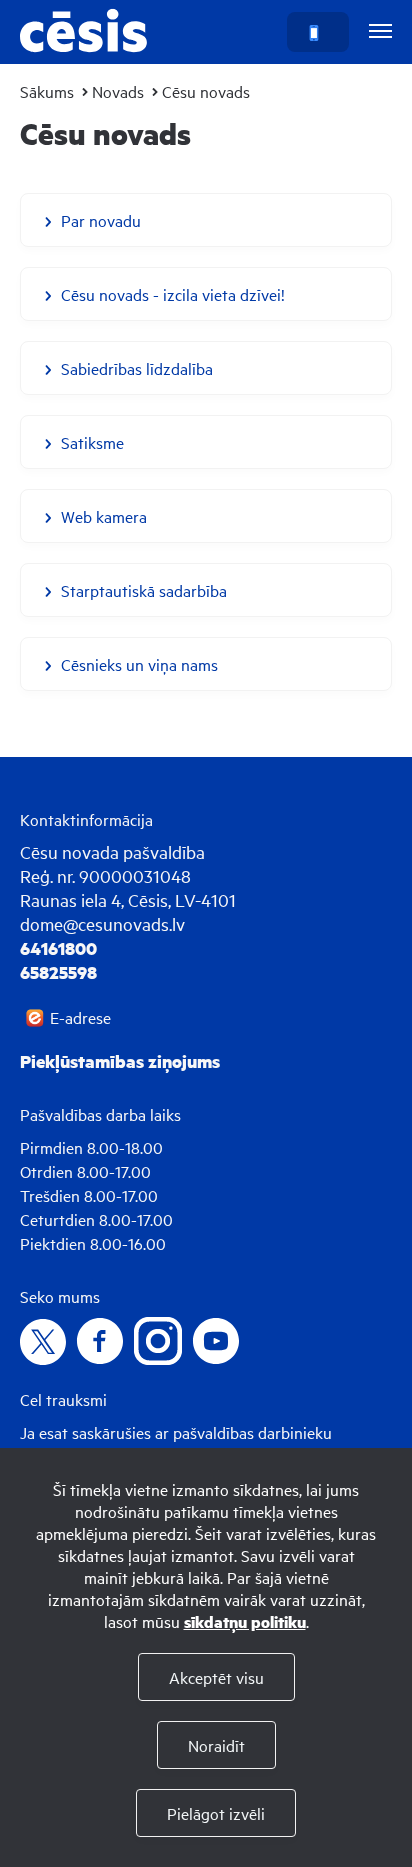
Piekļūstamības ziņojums (120, 1061)
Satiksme (92, 442)
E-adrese (80, 1017)
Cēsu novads (206, 91)
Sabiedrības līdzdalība (137, 368)
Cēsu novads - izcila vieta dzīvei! (173, 294)
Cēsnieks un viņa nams (139, 664)
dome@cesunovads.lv (102, 923)
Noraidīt (216, 1745)
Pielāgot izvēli (216, 1813)
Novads (118, 91)
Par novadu (101, 220)
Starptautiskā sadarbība (144, 590)
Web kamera (104, 516)
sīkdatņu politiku (245, 1621)
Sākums (47, 91)
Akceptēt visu (216, 1677)
